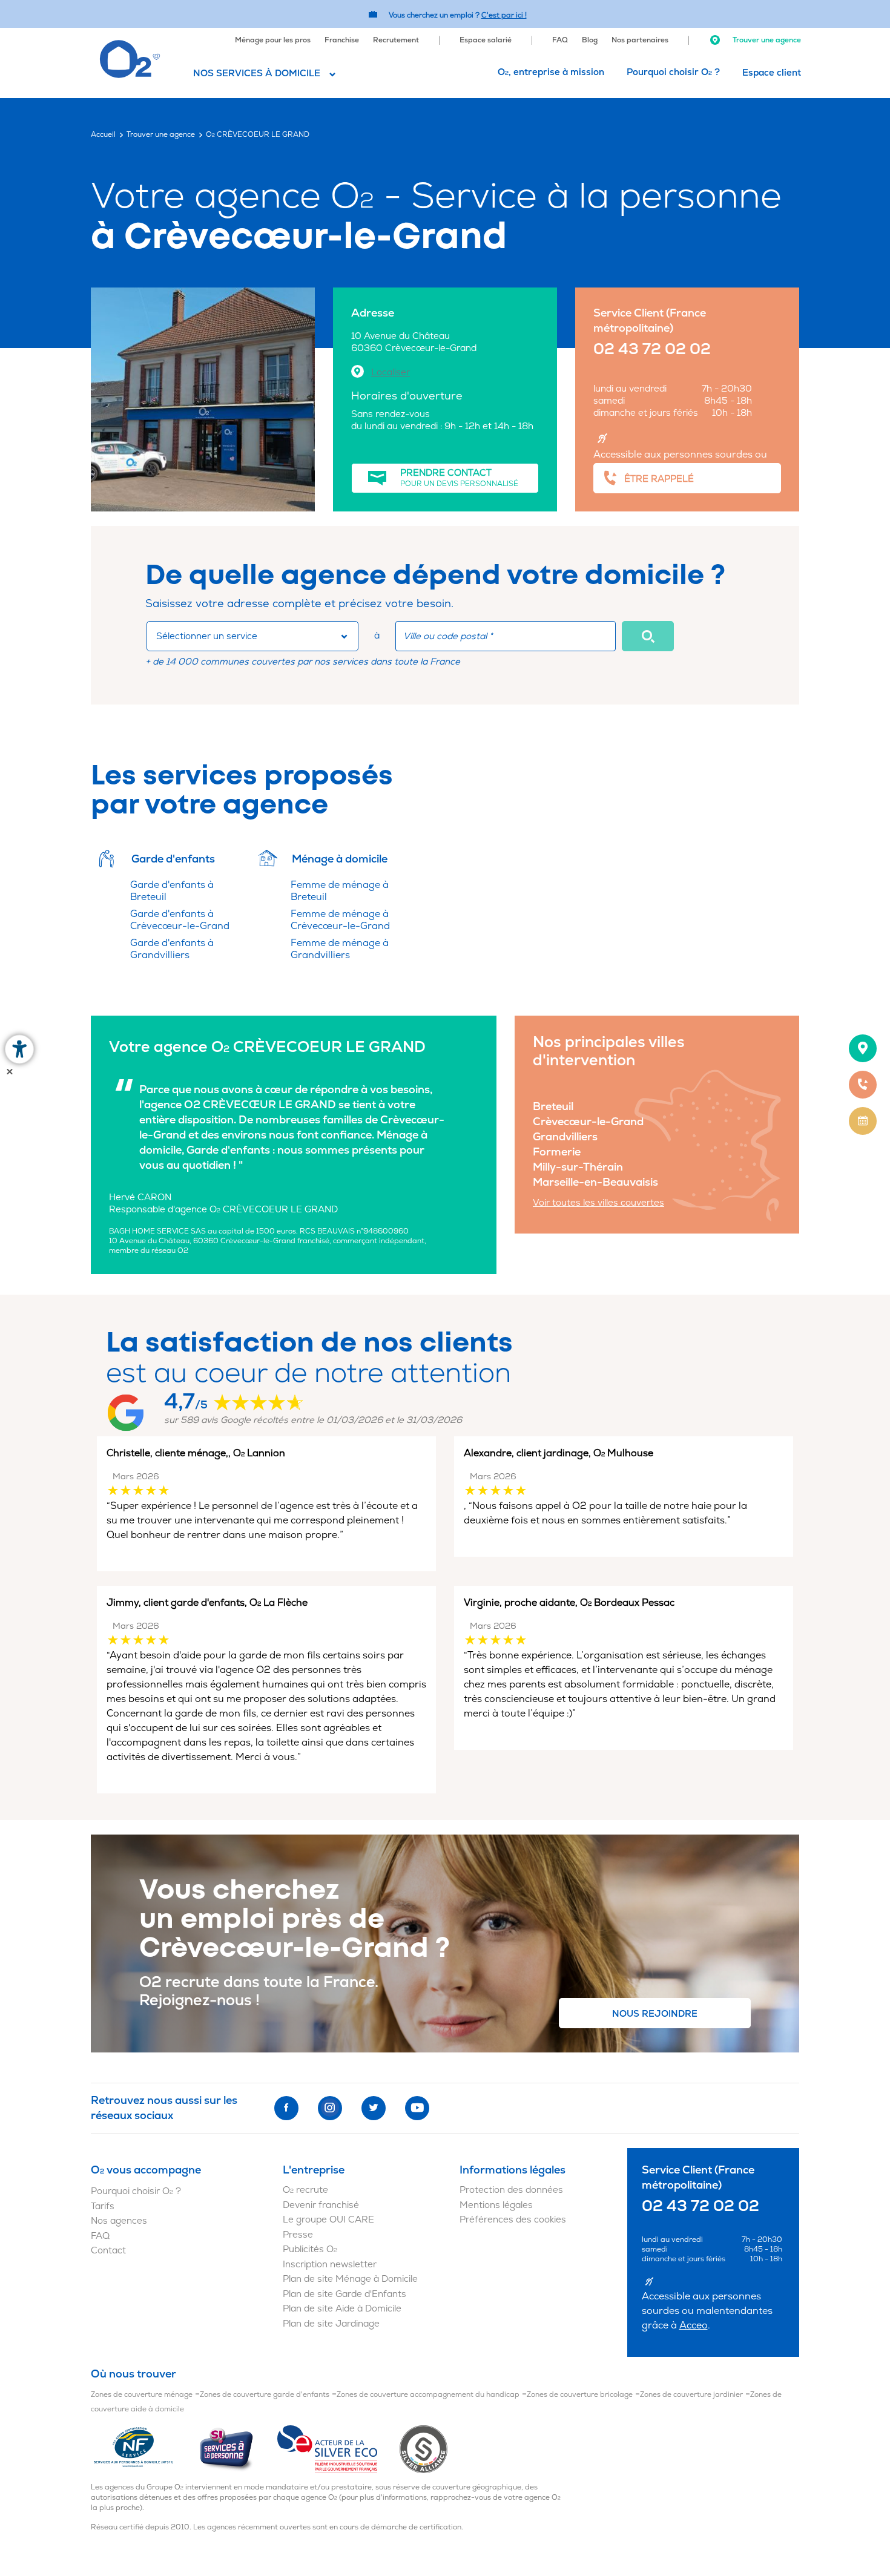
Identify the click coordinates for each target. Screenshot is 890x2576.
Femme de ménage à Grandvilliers (340, 949)
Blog (590, 40)
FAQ (560, 40)
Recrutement (396, 40)
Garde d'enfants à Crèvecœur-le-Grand (180, 920)
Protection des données (511, 2190)
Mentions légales (496, 2205)
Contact (108, 2251)
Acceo (694, 2325)
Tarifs (103, 2206)
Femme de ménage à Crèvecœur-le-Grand (340, 920)
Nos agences (119, 2221)
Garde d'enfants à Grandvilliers (172, 949)
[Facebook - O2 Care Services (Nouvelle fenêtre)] (286, 2108)
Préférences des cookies (513, 2220)
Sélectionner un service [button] (207, 636)
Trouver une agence (766, 40)
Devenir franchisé (321, 2205)
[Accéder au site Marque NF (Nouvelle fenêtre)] (144, 2449)
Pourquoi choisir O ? (673, 72)
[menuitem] (273, 39)
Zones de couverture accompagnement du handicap (428, 2395)
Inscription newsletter (330, 2265)
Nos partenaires (640, 40)
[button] (648, 636)
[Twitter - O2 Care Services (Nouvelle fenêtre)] (374, 2108)
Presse (298, 2235)
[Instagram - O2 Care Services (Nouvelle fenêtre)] (330, 2108)
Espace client (772, 73)
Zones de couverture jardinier (691, 2395)
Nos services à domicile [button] (257, 74)
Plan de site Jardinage (331, 2324)
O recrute (305, 2190)
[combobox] (252, 636)
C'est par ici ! (504, 15)
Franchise (342, 40)
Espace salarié (486, 40)
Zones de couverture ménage (142, 2395)
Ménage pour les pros (273, 40)
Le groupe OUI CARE (328, 2220)
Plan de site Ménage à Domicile (350, 2279)
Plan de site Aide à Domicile (342, 2309)
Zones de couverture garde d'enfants (265, 2395)
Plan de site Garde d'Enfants (344, 2294)
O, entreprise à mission (551, 72)
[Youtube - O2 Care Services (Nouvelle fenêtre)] (417, 2108)
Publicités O (310, 2249)
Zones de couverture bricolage (580, 2395)
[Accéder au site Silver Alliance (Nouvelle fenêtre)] (424, 2449)
